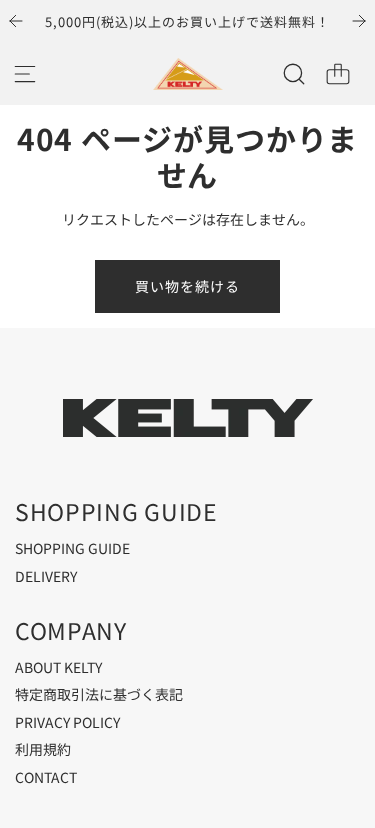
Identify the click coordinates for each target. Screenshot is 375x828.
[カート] (338, 74)
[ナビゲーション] (25, 74)
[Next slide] (359, 21)
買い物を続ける (187, 286)
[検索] (294, 74)
